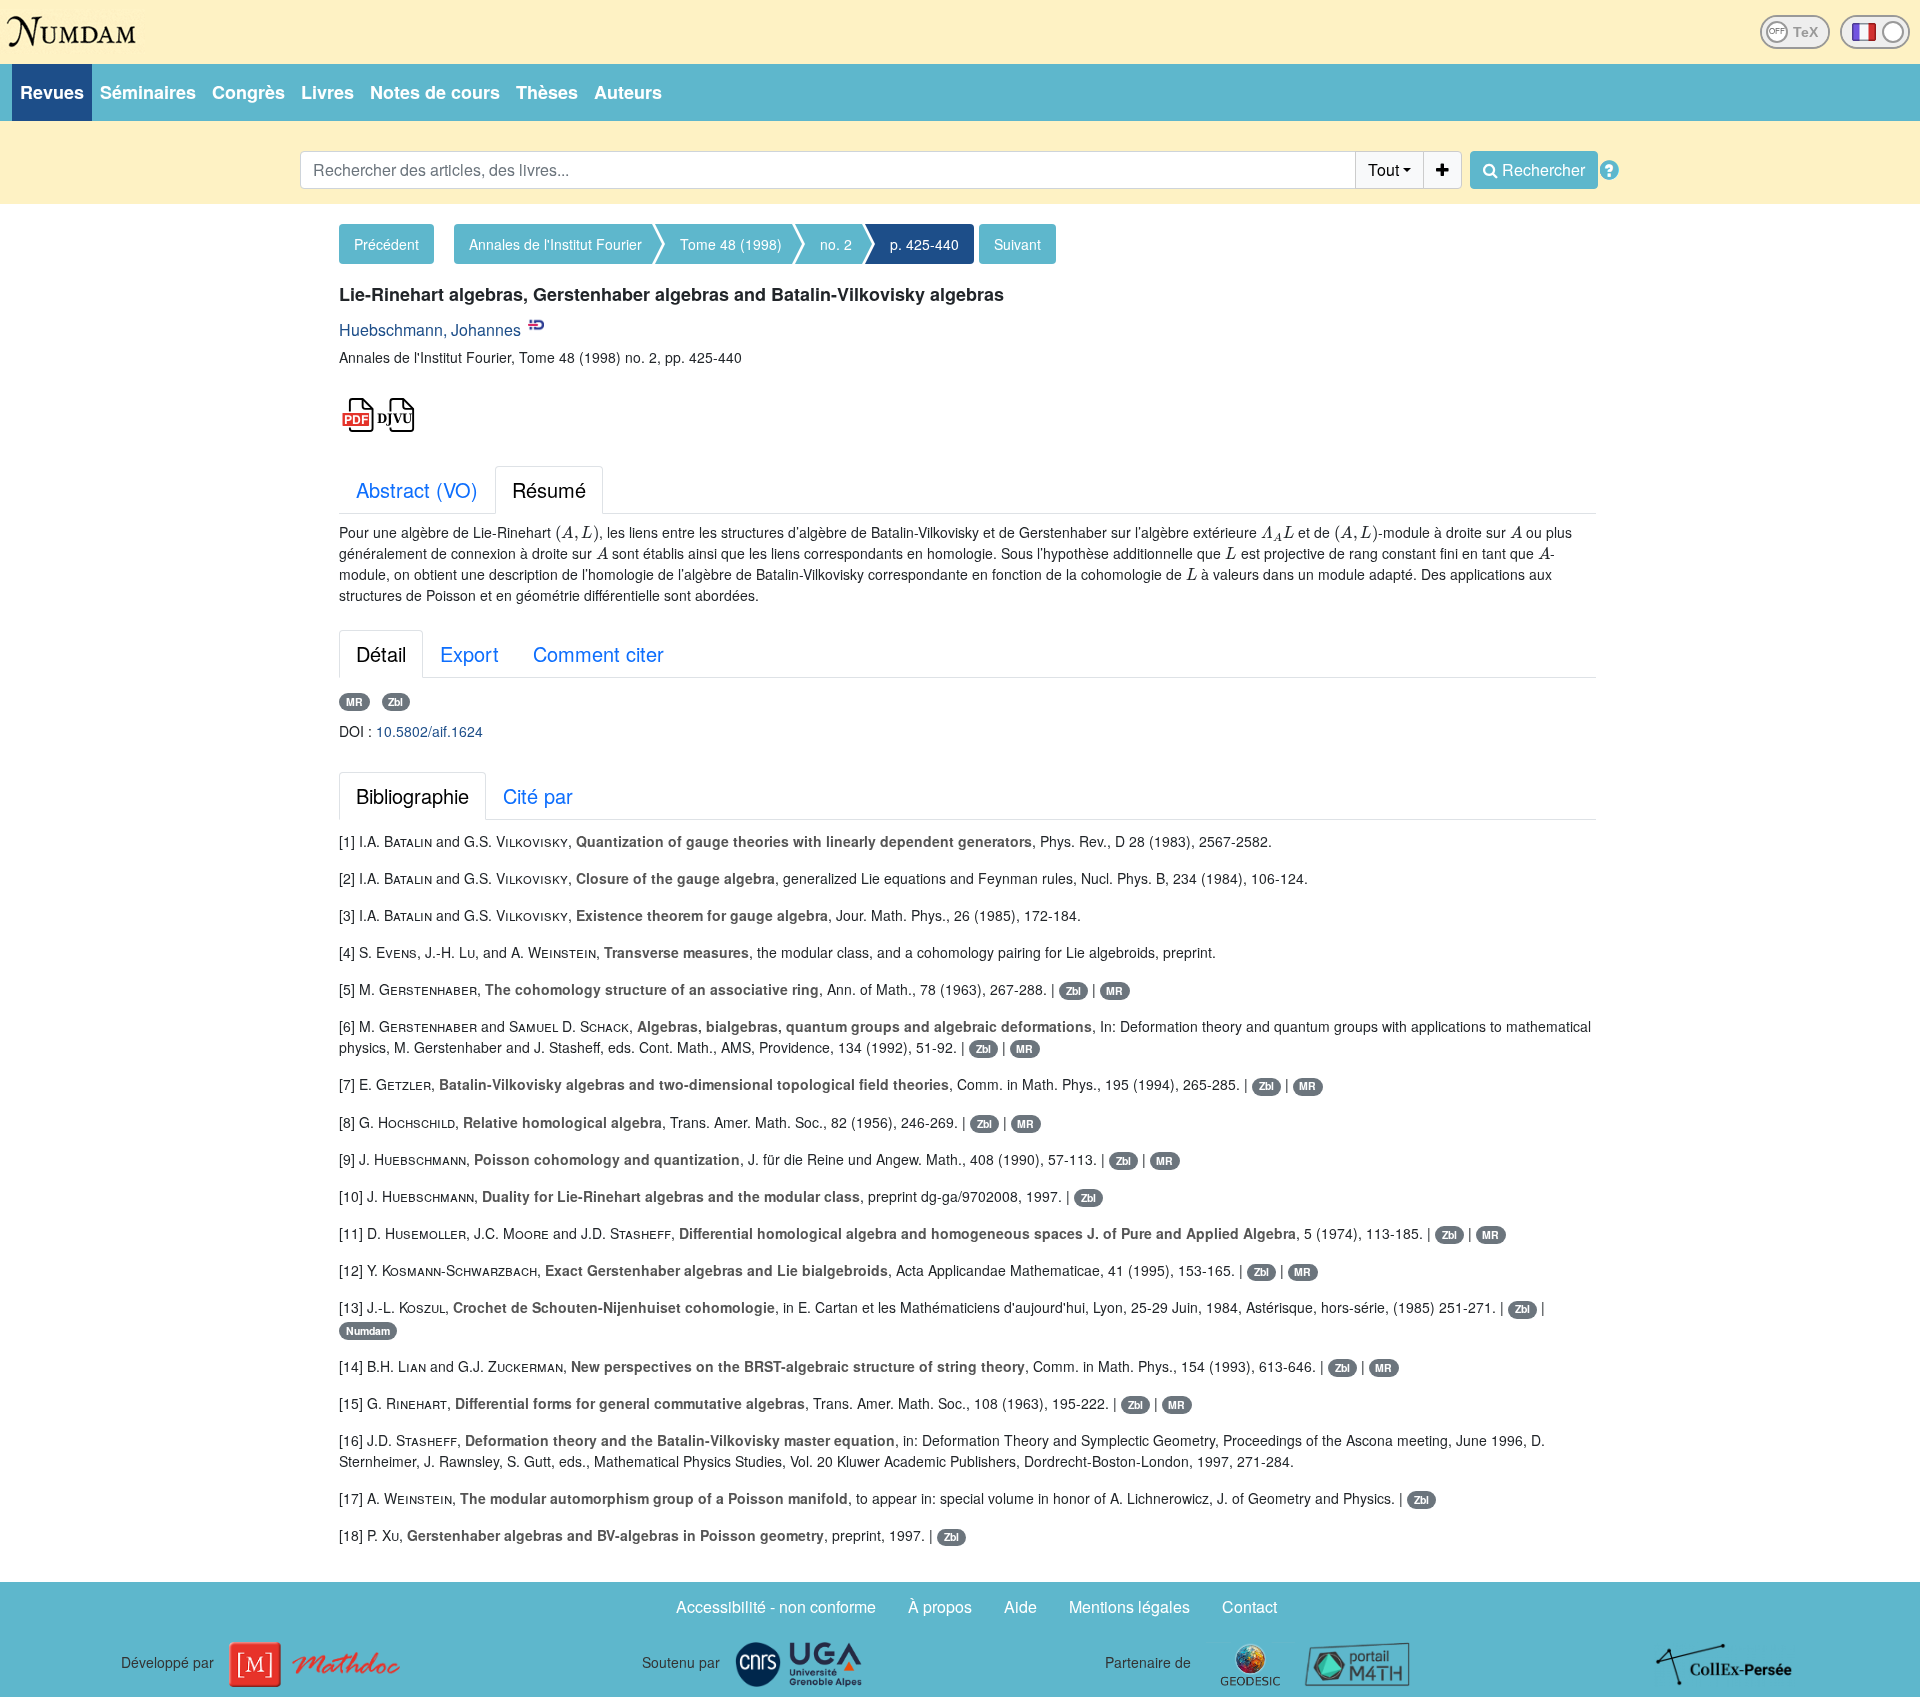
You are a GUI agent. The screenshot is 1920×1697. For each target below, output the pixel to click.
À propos (940, 1606)
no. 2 (836, 244)
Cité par (538, 795)
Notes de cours (435, 92)
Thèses (547, 92)
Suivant (1017, 244)
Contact (1249, 1606)
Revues (52, 92)
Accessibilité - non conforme (776, 1606)
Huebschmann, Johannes (430, 329)
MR (354, 701)
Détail (381, 653)
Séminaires (148, 92)
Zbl (395, 701)
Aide (1020, 1606)
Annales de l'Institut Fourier (555, 244)
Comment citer (598, 653)
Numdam (368, 1330)
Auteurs (628, 92)
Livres (327, 92)
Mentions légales (1129, 1606)
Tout (1383, 169)
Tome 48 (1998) (731, 244)
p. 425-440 (924, 244)
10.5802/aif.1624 (429, 731)
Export (469, 653)
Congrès (248, 92)
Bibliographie (412, 795)
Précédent (386, 244)
